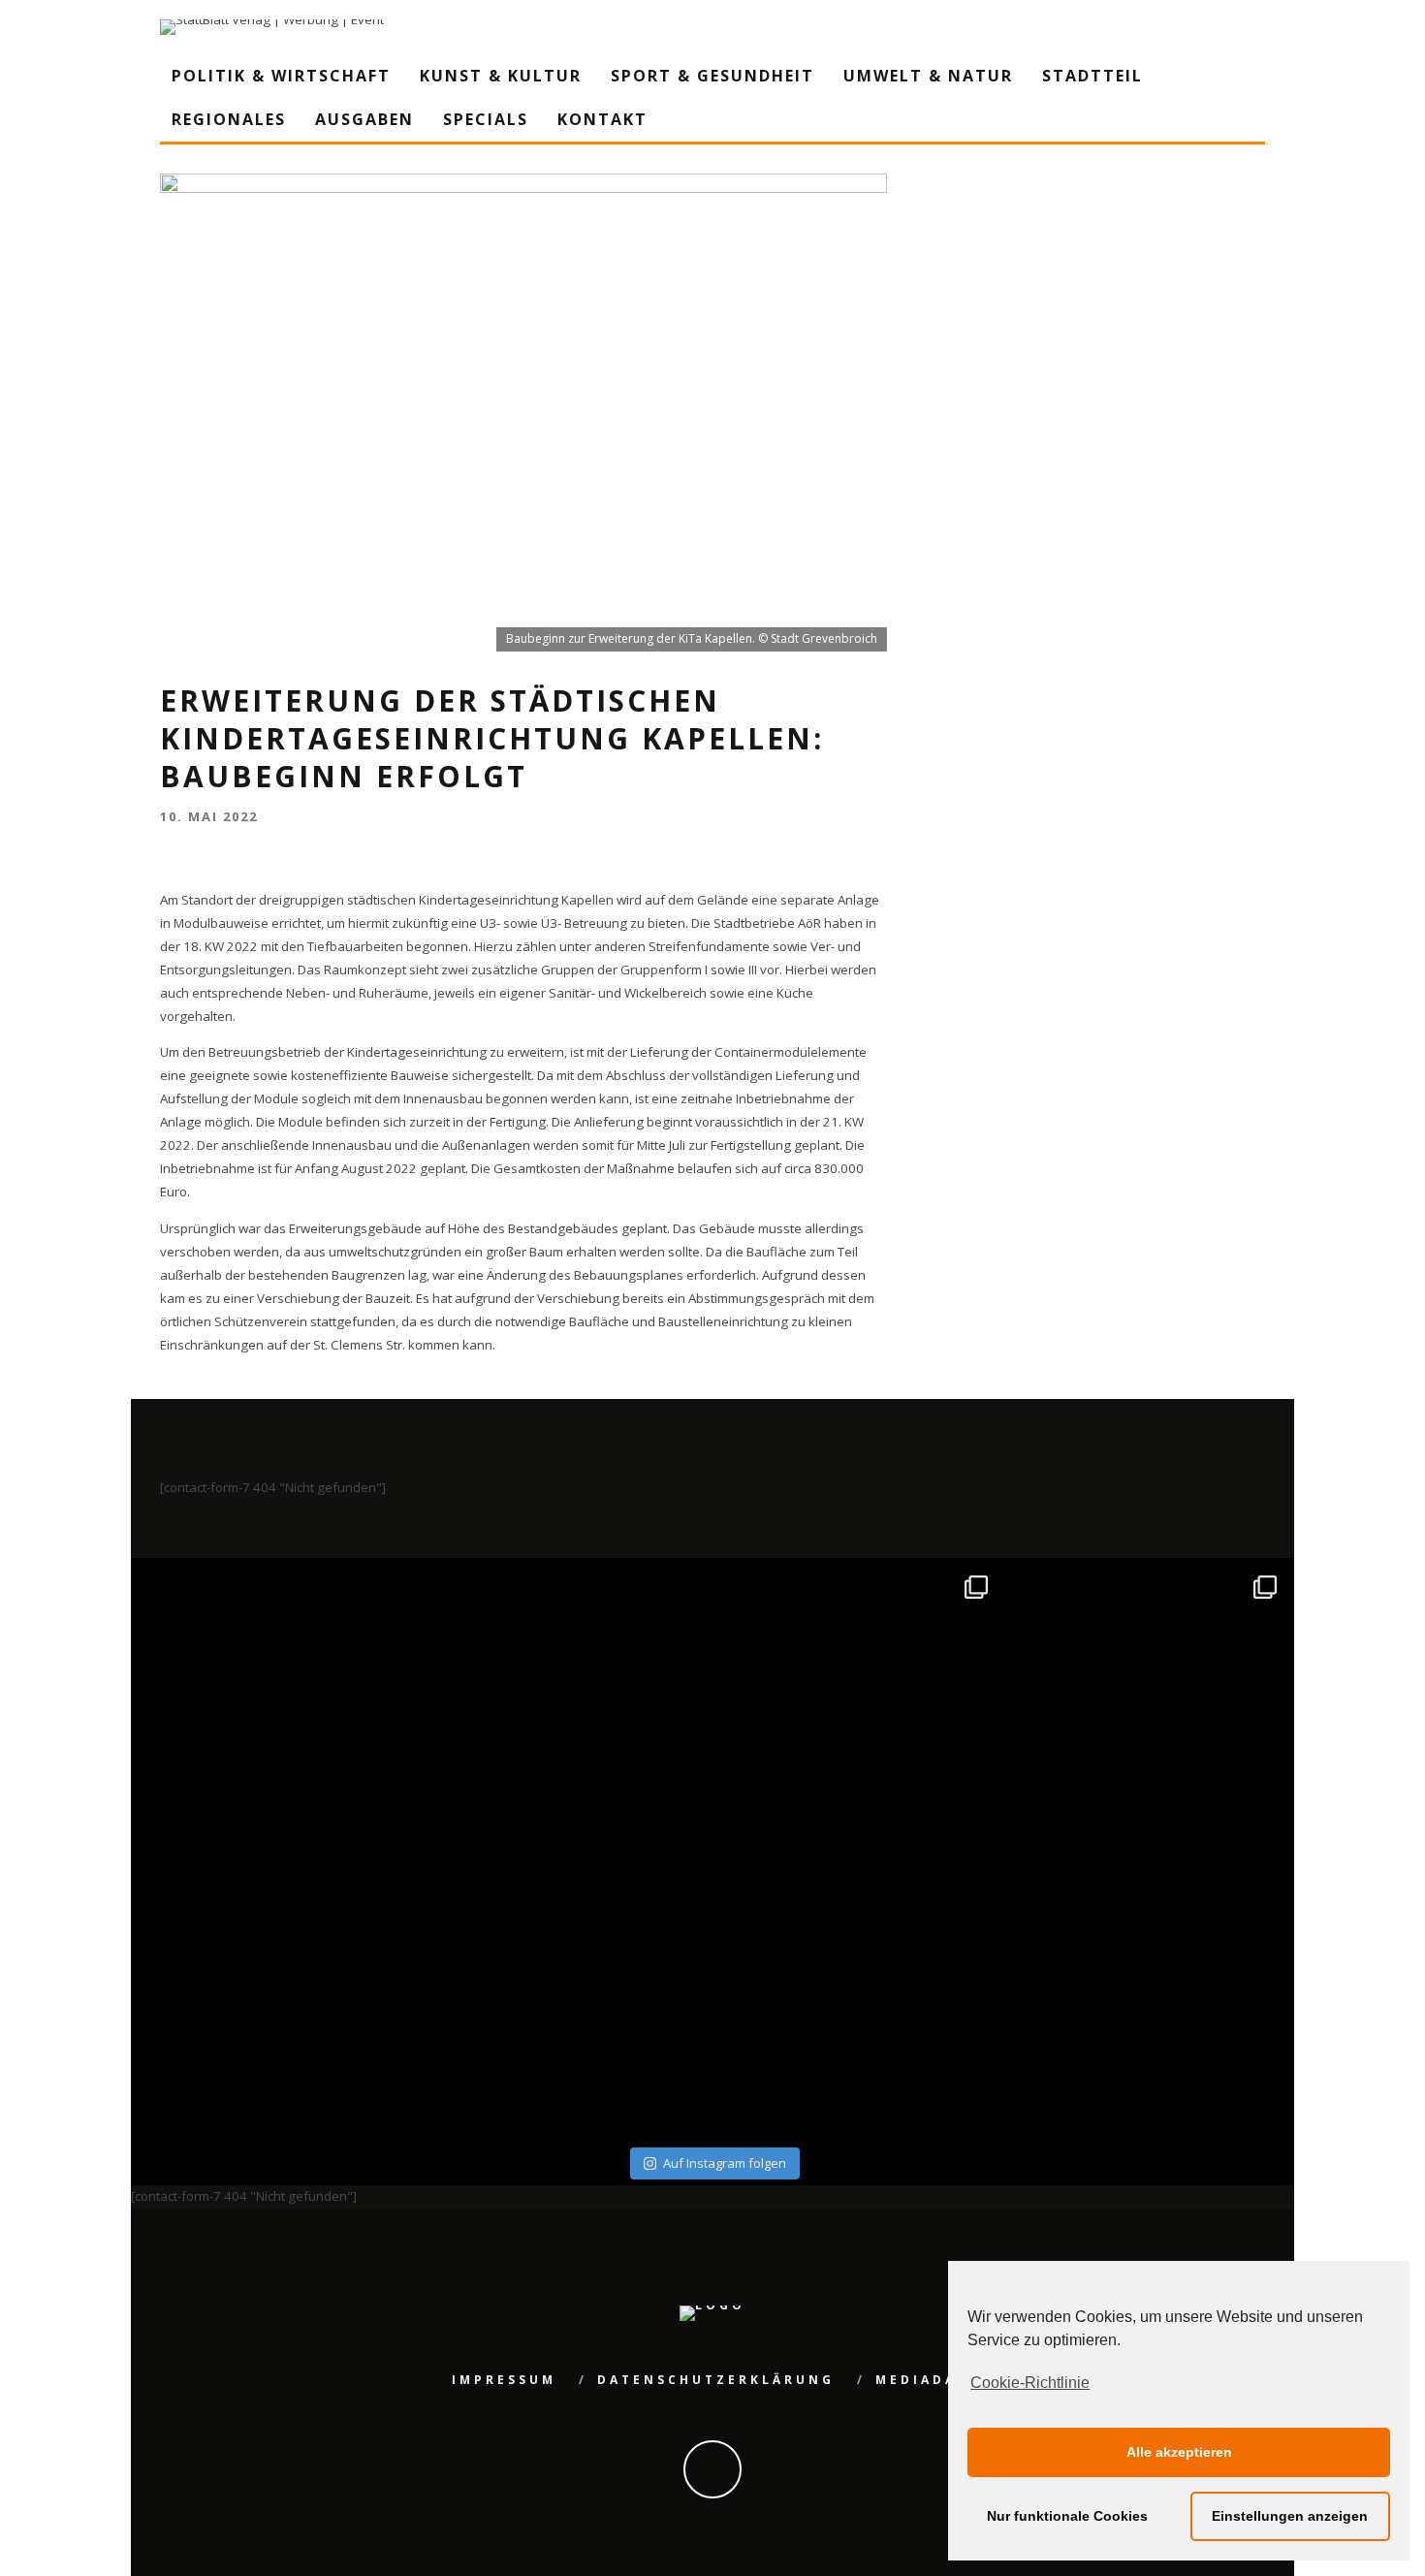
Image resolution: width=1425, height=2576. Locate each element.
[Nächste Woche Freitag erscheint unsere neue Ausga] (279, 1995)
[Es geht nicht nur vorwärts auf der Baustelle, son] (279, 1706)
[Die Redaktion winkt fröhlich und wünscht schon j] (569, 1995)
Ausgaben (364, 119)
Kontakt (602, 119)
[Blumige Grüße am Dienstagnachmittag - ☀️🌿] (1147, 1995)
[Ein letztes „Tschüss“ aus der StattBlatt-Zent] (569, 1706)
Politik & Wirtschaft (281, 76)
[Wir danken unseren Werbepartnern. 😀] (857, 1706)
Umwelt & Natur (928, 76)
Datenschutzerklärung (716, 2380)
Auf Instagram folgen (725, 2163)
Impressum (504, 2380)
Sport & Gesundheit (712, 76)
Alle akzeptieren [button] (1179, 2452)
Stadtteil (1092, 76)
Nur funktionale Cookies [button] (1067, 2516)
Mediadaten (934, 2380)
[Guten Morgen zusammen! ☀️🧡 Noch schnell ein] (857, 1995)
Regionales (229, 119)
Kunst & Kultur (501, 76)
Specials (486, 119)
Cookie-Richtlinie (1030, 2383)
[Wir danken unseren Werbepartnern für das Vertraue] (1147, 1706)
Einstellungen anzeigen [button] (1290, 2516)
